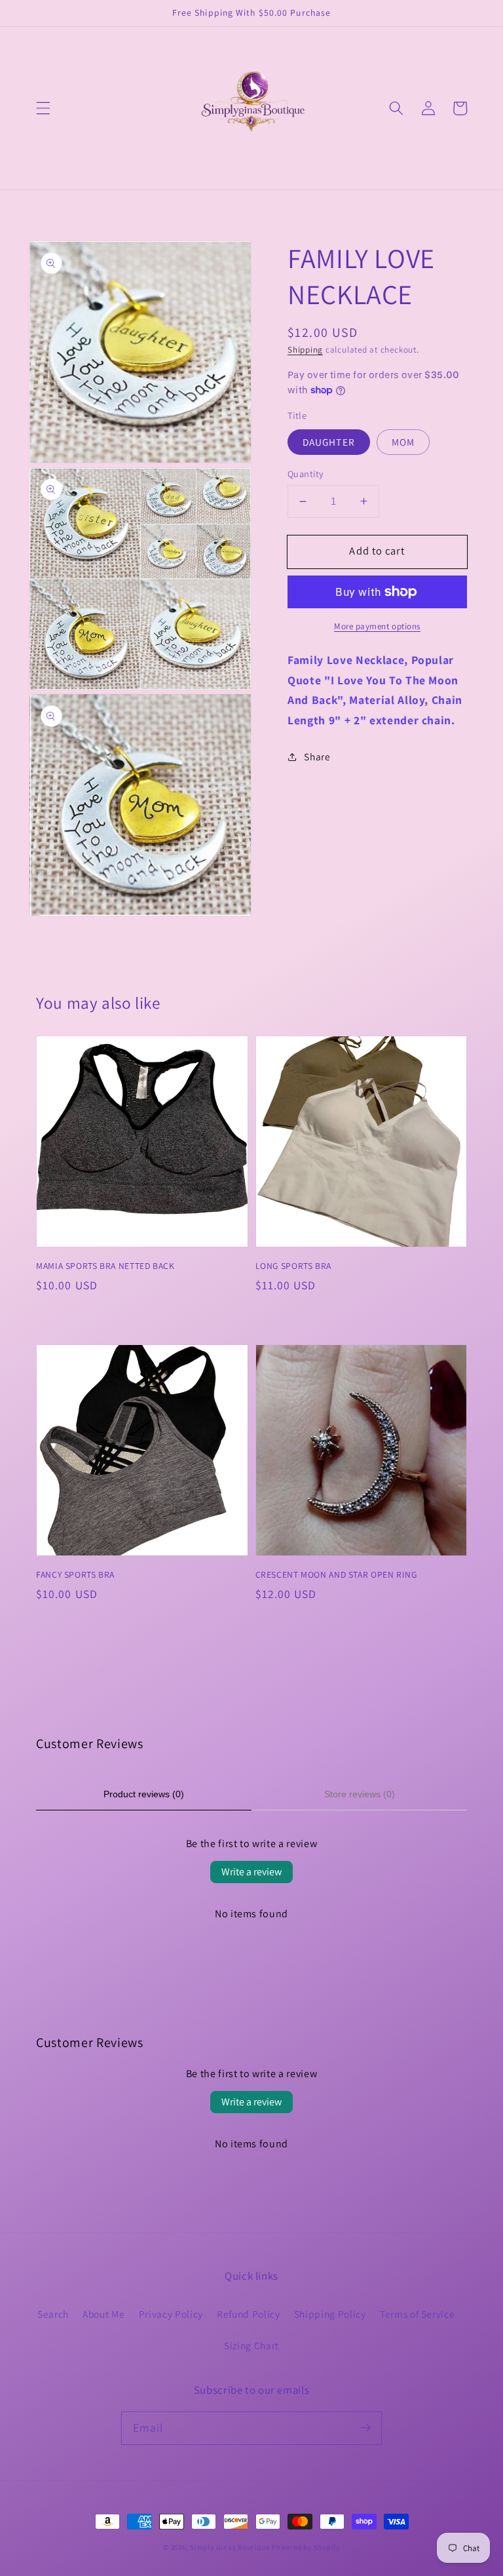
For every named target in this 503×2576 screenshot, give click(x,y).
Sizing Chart (251, 2345)
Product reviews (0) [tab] (144, 1794)
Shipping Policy (330, 2314)
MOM (403, 442)
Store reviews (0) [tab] (360, 1794)
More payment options (377, 626)
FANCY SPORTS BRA (75, 1574)
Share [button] (317, 756)
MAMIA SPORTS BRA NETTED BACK (105, 1266)
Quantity (306, 474)
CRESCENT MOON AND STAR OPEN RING (336, 1574)
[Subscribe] (365, 2428)
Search (53, 2314)
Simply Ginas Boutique (230, 2547)
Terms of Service (418, 2314)
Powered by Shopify (306, 2547)
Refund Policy (249, 2314)
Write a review (251, 1872)
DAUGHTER (329, 442)
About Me (103, 2314)
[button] (43, 108)
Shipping (305, 350)
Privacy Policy (171, 2314)
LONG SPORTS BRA (293, 1266)
